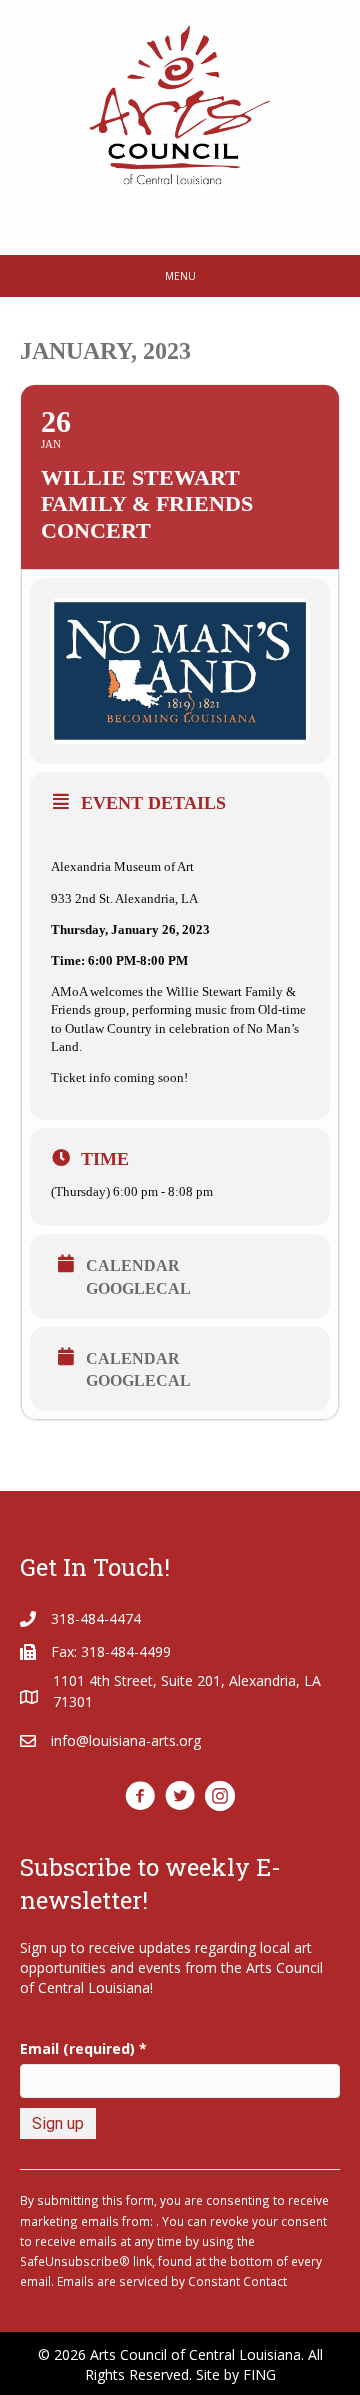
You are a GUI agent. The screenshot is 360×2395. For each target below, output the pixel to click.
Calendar (133, 1265)
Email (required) (83, 2048)
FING (259, 2374)
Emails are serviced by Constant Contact (172, 2281)
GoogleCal (138, 1288)
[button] (140, 1796)
